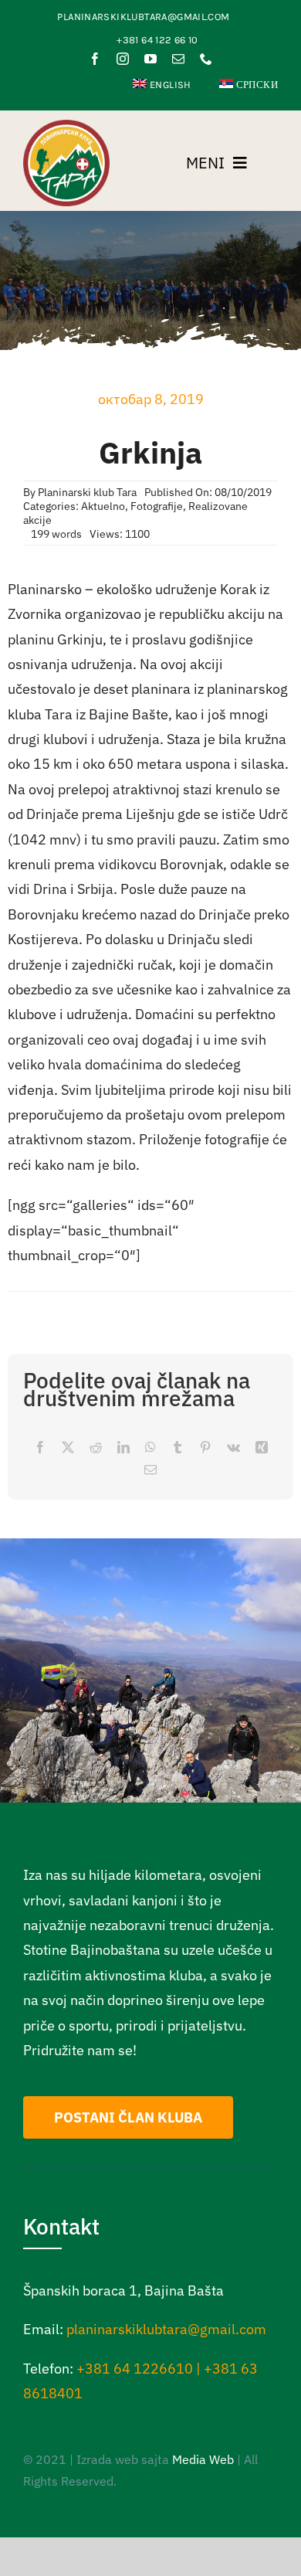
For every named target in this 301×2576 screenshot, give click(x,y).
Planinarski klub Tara (87, 492)
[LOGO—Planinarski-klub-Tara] (66, 126)
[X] (68, 1448)
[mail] (178, 59)
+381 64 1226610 (135, 2369)
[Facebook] (40, 1448)
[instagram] (123, 59)
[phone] (206, 59)
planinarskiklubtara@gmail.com (166, 2329)
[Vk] (233, 1448)
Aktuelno (103, 506)
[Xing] (262, 1448)
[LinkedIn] (123, 1448)
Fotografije (157, 506)
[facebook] (95, 59)
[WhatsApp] (150, 1448)
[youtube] (150, 59)
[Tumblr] (178, 1448)
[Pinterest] (205, 1448)
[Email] (150, 1470)
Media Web (203, 2459)
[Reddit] (96, 1448)
